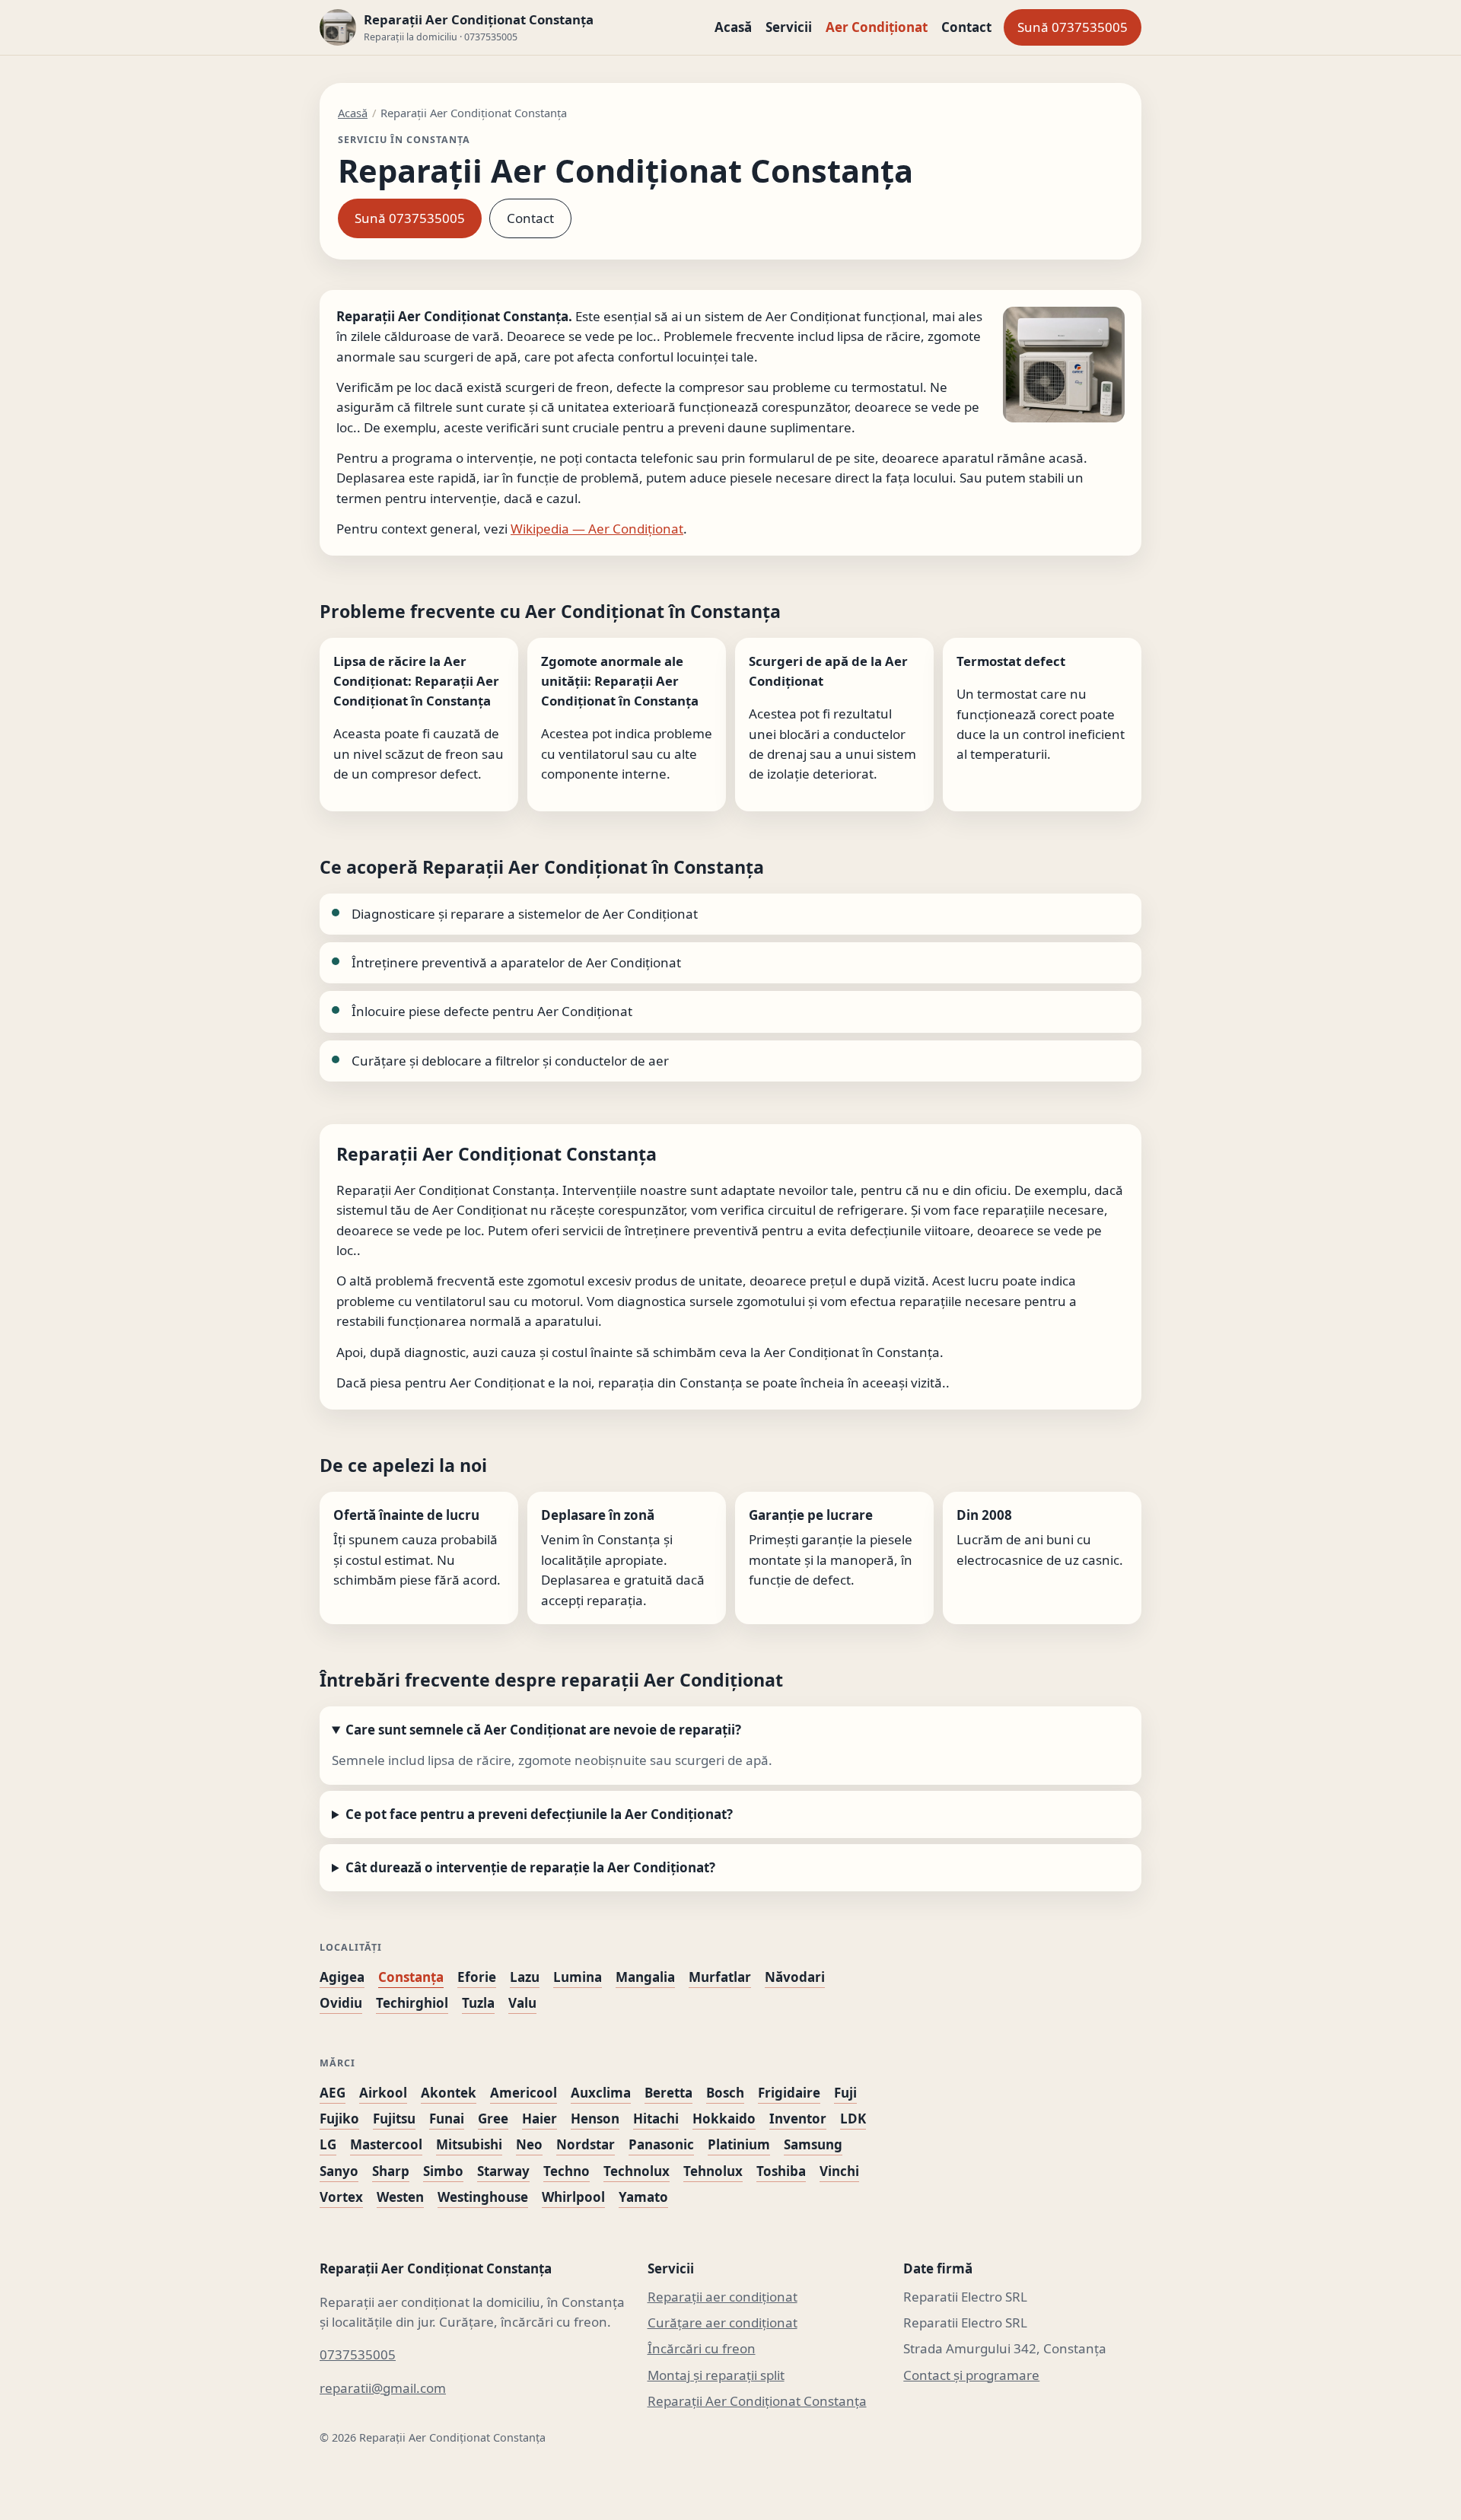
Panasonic (661, 2144)
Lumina (578, 1977)
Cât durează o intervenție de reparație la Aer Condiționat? (530, 1867)
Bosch (725, 2093)
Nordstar (586, 2144)
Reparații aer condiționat (723, 2297)
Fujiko (339, 2119)
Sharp (391, 2171)
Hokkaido (724, 2119)
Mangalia (645, 1977)
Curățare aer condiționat (723, 2322)
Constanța (411, 1977)
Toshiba (781, 2171)
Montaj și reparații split (716, 2375)
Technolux (637, 2171)
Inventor (798, 2119)
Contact (966, 27)
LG (328, 2144)
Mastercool (386, 2144)
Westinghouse (483, 2197)
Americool (524, 2093)
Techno (567, 2171)
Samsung (813, 2144)
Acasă (733, 27)
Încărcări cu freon (702, 2348)
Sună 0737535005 (1073, 27)
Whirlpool (573, 2197)
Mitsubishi (469, 2144)
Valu (522, 2003)
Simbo (443, 2171)
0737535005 (358, 2354)
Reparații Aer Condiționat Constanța (757, 2401)
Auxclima (601, 2093)
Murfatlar (720, 1977)
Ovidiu (341, 2003)
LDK (853, 2119)
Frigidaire (789, 2093)
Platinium (739, 2144)
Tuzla (478, 2003)
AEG (333, 2093)
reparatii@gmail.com (383, 2388)
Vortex (341, 2197)
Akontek (449, 2093)
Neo (529, 2144)
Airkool (383, 2093)
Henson (595, 2119)
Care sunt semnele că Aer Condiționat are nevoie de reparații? (543, 1730)
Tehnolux (713, 2171)
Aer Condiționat (877, 27)
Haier (540, 2119)
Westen (400, 2197)
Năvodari (795, 1977)
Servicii (789, 27)
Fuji (845, 2093)
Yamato (643, 2197)
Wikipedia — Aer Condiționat (597, 529)
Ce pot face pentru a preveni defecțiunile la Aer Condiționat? (539, 1814)
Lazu (525, 1977)
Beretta (668, 2093)
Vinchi (839, 2171)
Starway (503, 2171)
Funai (447, 2119)
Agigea (342, 1977)
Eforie (477, 1977)
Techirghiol (412, 2003)
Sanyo (339, 2171)
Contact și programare (971, 2375)
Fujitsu (394, 2119)
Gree (493, 2119)
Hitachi (656, 2119)
